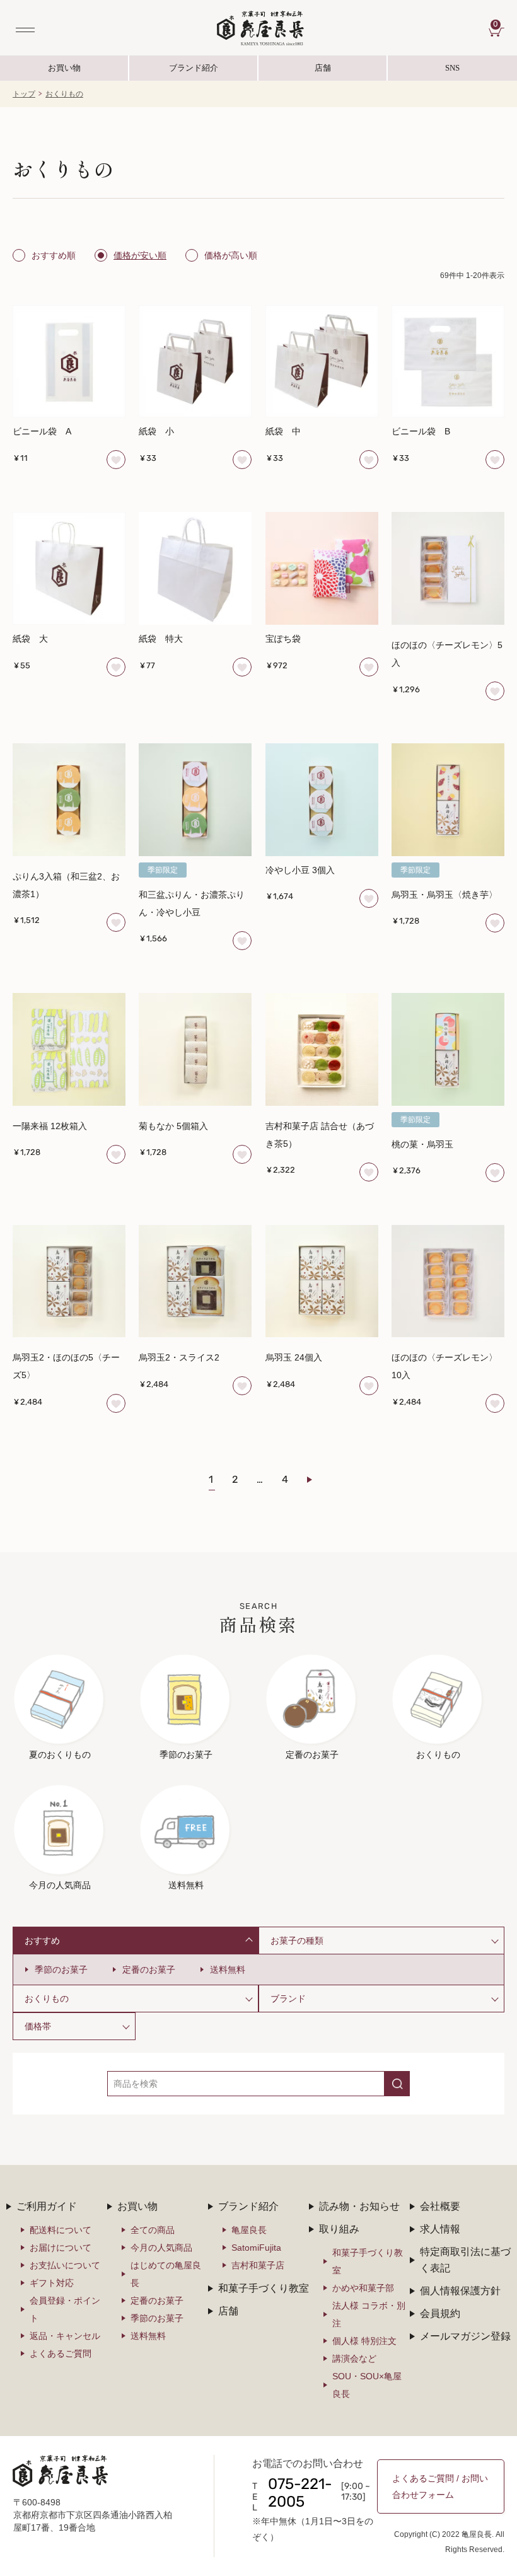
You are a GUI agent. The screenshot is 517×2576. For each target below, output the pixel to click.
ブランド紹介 (194, 72)
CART (499, 25)
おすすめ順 (54, 255)
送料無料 (228, 1970)
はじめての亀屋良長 (166, 2274)
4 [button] (285, 1480)
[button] (317, 1480)
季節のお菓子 (61, 1970)
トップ (24, 94)
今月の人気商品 (161, 2248)
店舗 (323, 68)
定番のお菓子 (149, 1970)
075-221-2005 (300, 2494)
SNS (424, 72)
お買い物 (64, 68)
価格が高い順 (231, 255)
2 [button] (235, 1480)
